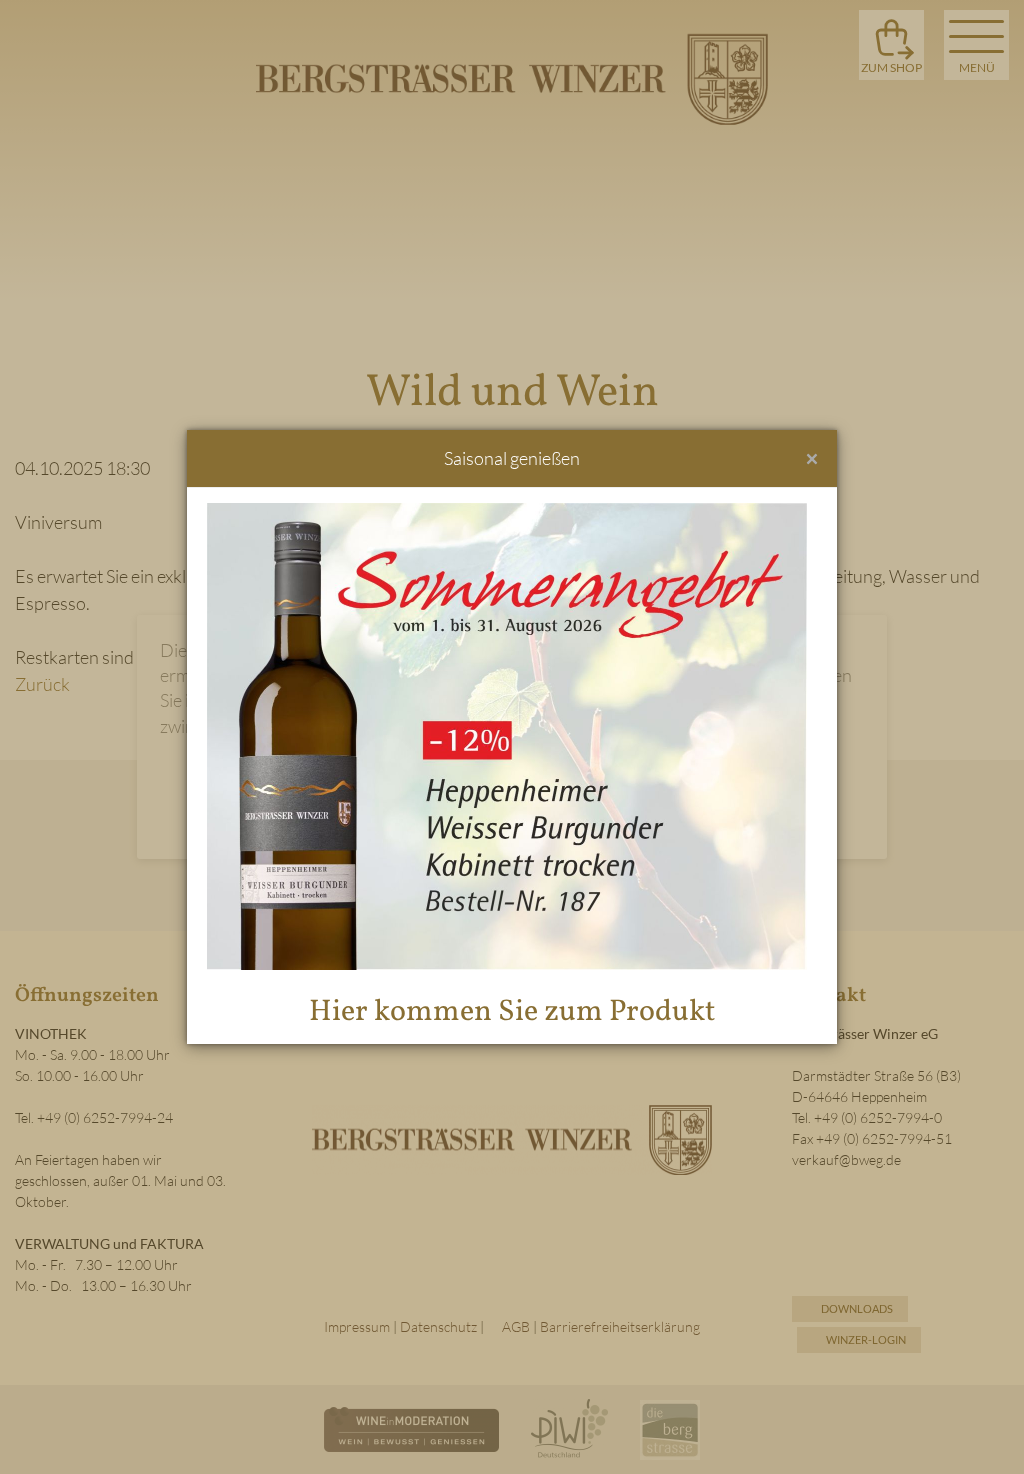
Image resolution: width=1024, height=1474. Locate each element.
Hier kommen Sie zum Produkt (512, 1012)
